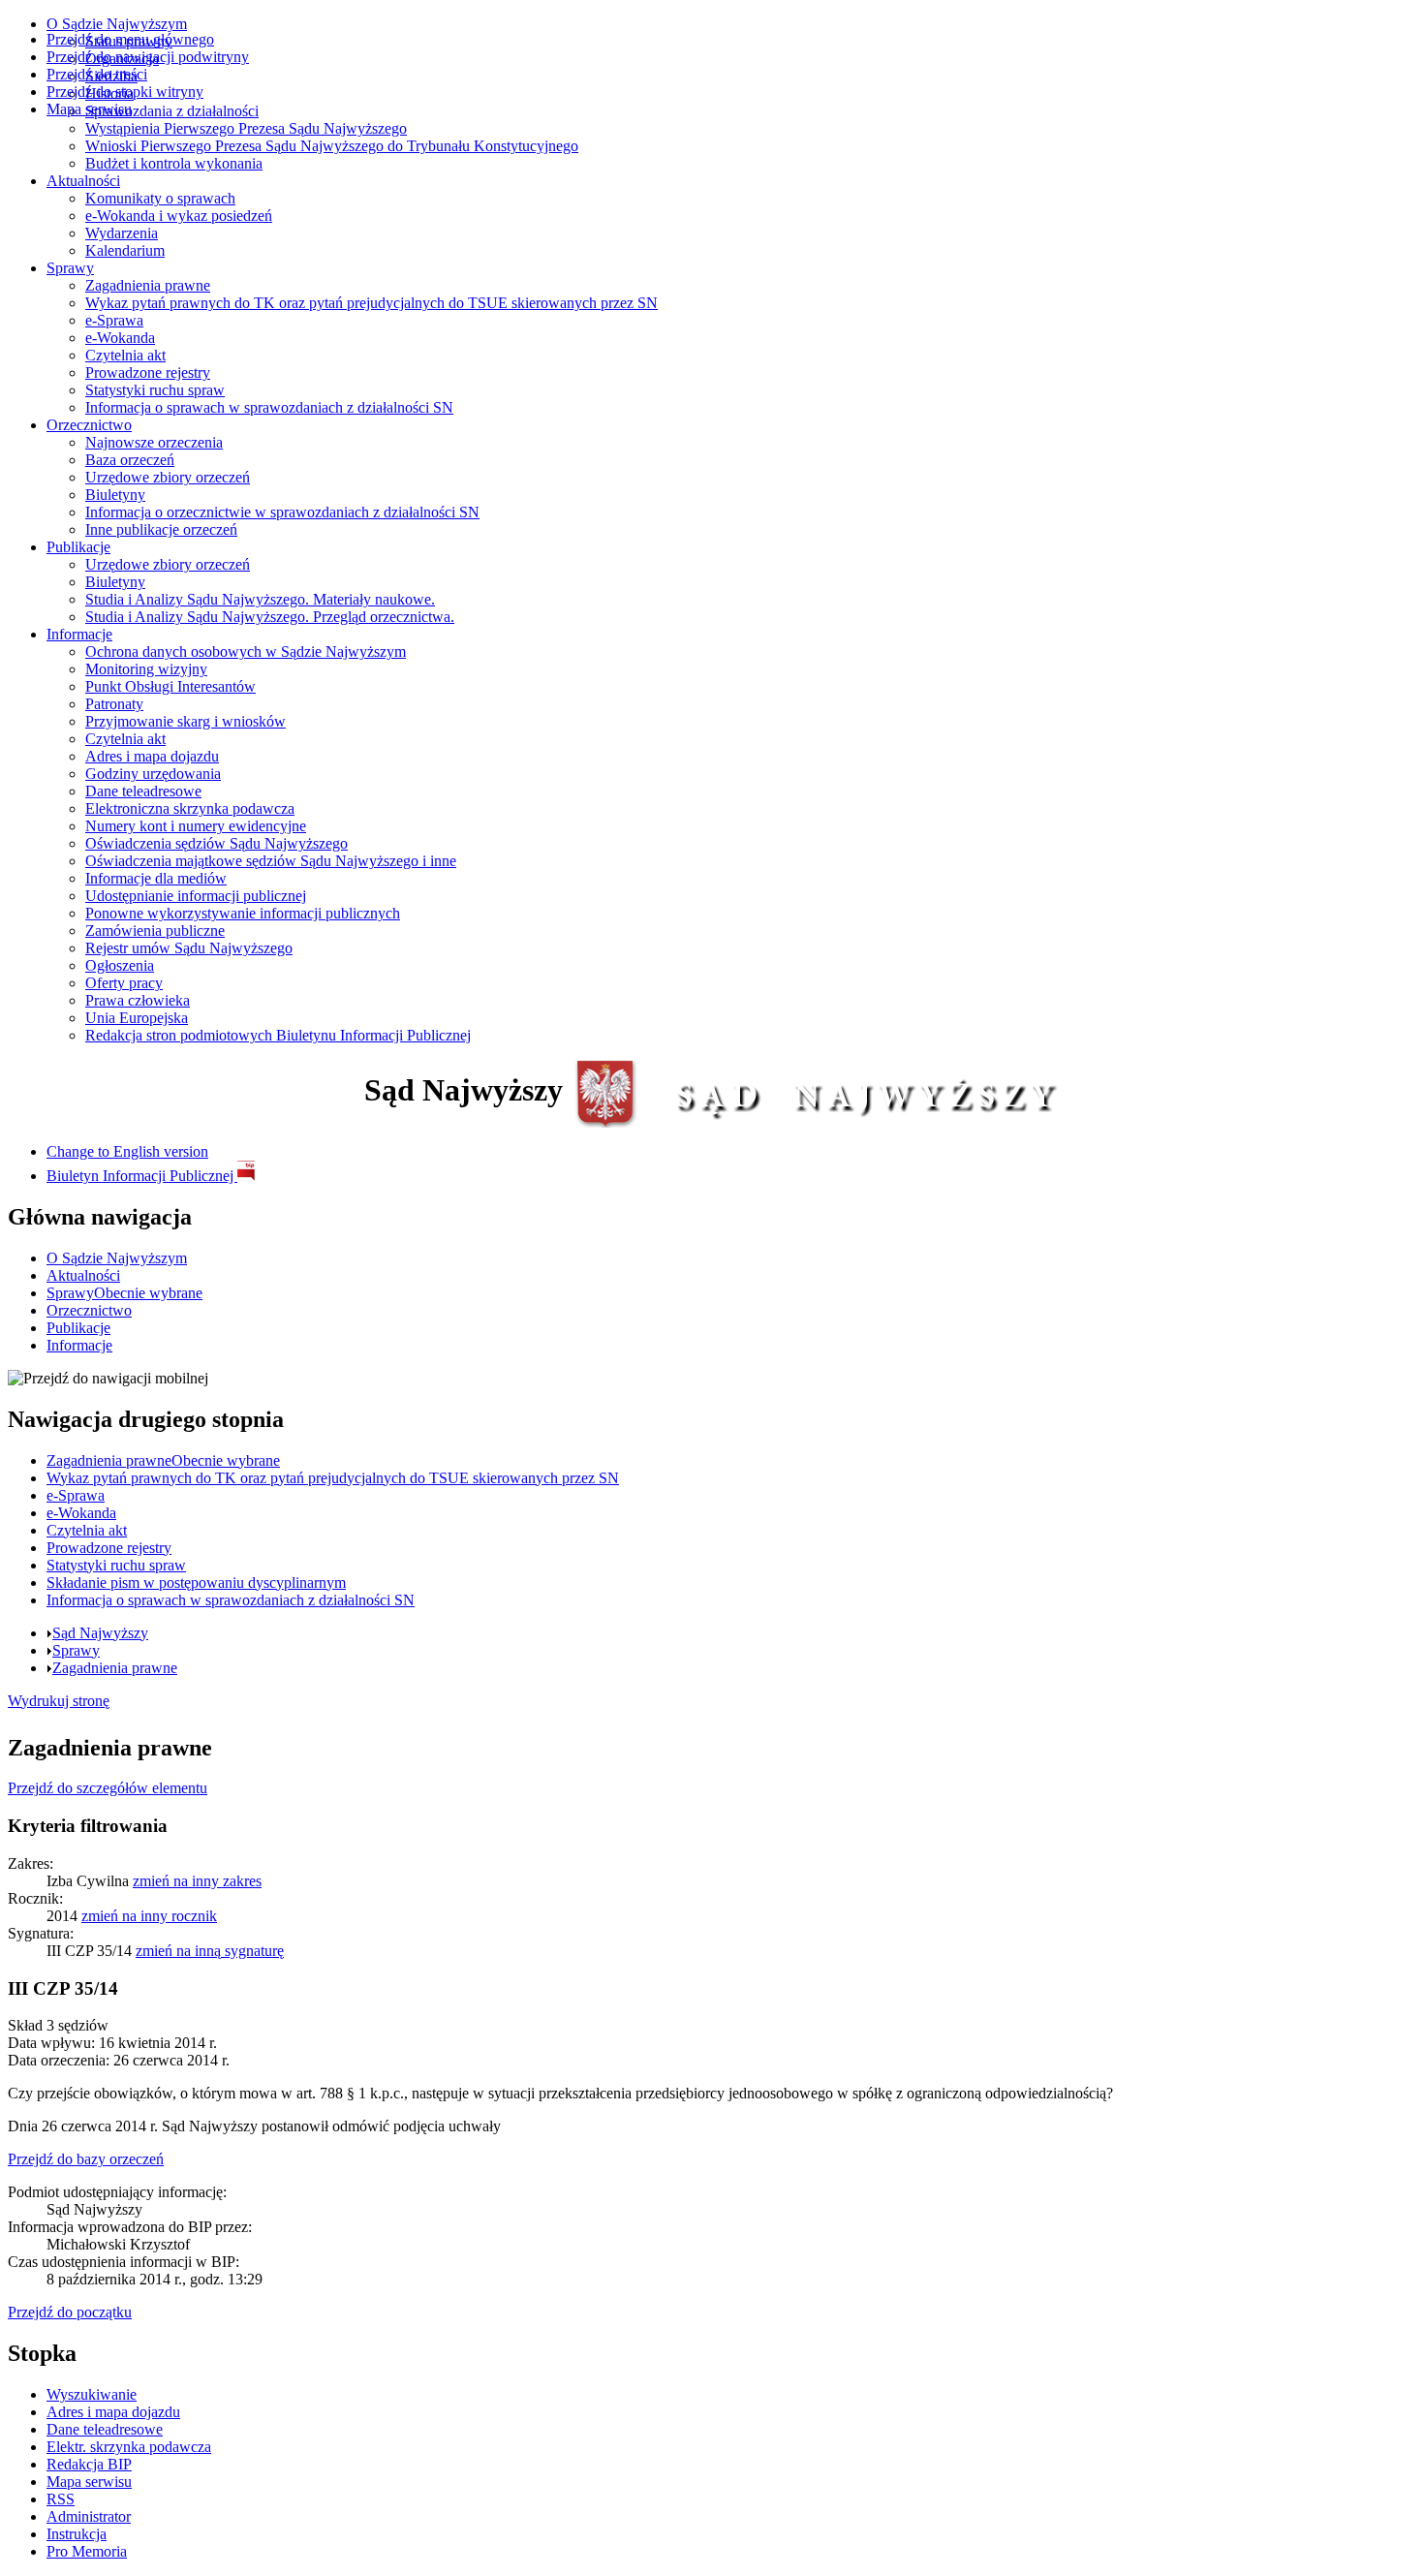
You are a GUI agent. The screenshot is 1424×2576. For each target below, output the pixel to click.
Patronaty (114, 704)
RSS (61, 2499)
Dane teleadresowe (143, 791)
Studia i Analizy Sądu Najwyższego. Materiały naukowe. (260, 599)
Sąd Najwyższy (100, 1633)
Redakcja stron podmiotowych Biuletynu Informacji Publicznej (278, 1035)
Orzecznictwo (89, 425)
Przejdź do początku (70, 2312)
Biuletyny (115, 495)
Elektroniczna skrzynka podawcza (190, 808)
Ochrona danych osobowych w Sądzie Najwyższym (246, 652)
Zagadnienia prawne (148, 285)
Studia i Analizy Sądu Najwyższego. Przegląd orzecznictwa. (270, 617)
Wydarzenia (122, 233)
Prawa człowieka (138, 1000)
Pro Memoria (87, 2551)
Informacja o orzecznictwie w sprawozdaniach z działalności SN (282, 512)
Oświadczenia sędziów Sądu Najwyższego (217, 843)
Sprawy (70, 268)
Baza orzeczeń (130, 460)
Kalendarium (125, 250)
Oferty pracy (124, 983)
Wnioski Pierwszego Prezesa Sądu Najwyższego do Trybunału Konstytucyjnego (332, 146)
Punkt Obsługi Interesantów (170, 686)
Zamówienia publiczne (155, 931)
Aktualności (83, 181)
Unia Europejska (137, 1018)
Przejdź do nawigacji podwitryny (148, 57)
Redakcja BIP (89, 2464)
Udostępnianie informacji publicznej (196, 896)
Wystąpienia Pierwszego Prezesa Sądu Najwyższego (246, 128)
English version (127, 1151)
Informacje (79, 634)
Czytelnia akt (125, 355)
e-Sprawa (114, 320)
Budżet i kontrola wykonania (174, 163)
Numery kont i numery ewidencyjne (196, 826)
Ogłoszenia (120, 965)
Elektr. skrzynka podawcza (129, 2447)
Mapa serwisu (89, 109)
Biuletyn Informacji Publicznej (142, 1176)
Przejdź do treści (97, 74)
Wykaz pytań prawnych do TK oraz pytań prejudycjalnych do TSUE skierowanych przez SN (371, 303)
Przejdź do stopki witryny (125, 92)
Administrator (89, 2516)
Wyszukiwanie (92, 2394)
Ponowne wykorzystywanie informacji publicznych (243, 913)
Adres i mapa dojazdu (152, 756)
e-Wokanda (120, 338)
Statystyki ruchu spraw (155, 390)
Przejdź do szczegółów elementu (108, 1788)
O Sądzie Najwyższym (117, 24)
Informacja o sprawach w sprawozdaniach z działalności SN (269, 407)
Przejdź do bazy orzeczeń (86, 2159)
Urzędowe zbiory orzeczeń (168, 477)
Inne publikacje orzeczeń (161, 529)
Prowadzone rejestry (148, 372)
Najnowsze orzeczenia (154, 442)
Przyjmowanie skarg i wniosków (186, 721)
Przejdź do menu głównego (130, 39)
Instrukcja (77, 2534)
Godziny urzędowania (153, 774)
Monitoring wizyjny (146, 669)
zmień (197, 1881)
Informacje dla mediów (156, 878)
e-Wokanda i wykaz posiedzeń (179, 216)
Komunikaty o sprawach (160, 198)
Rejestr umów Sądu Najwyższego (189, 948)
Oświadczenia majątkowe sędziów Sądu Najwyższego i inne (271, 861)
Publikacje (78, 547)
